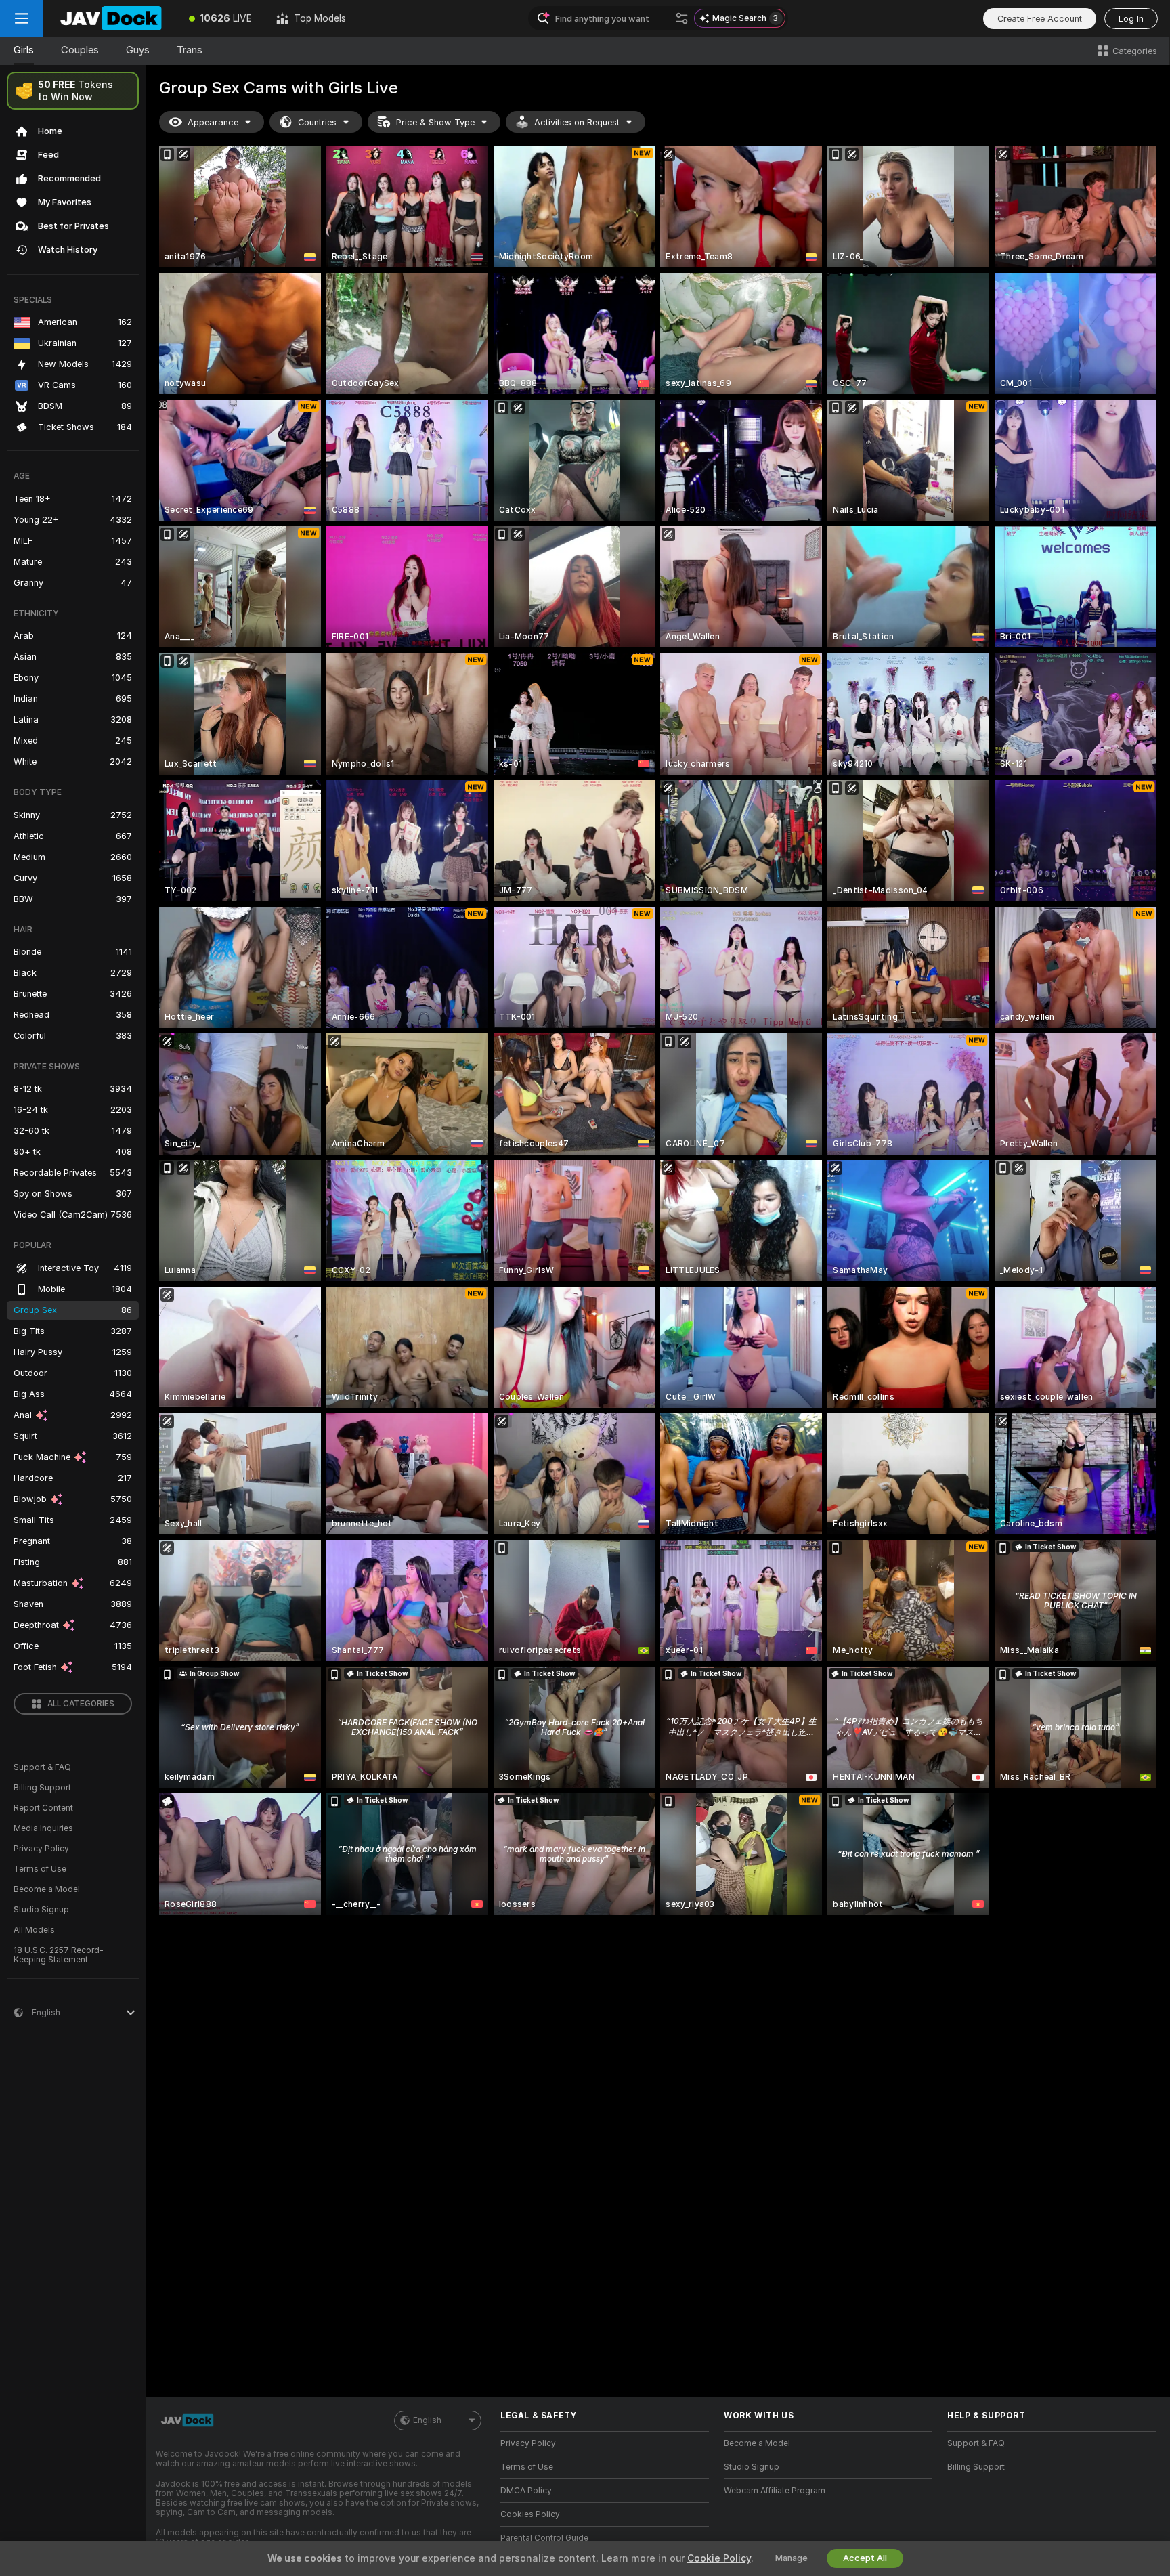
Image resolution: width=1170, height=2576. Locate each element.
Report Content (43, 1808)
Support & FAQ (42, 1767)
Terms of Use (40, 1869)
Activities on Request (577, 122)
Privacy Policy (41, 1849)
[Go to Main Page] (110, 18)
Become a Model (47, 1889)
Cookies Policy (530, 2514)
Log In (1131, 19)
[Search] (682, 18)
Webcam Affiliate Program (775, 2491)
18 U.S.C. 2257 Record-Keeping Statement (59, 1955)
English (427, 2420)
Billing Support (42, 1788)
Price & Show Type (435, 122)
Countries (317, 122)
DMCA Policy (526, 2491)
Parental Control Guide (544, 2538)
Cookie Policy (719, 2558)
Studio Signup (41, 1910)
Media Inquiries (43, 1828)
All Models (34, 1930)
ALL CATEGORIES (81, 1704)
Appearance (213, 122)
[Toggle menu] (22, 18)
